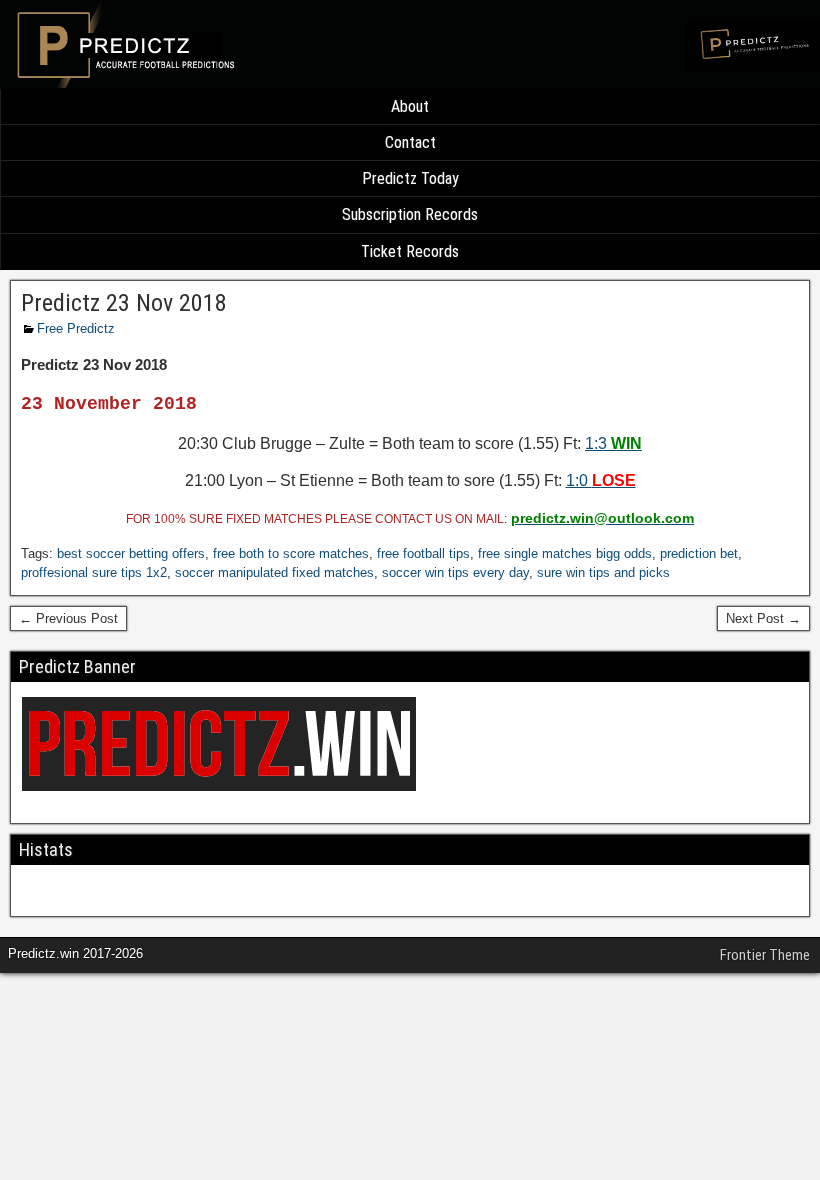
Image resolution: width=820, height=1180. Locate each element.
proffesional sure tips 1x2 (94, 572)
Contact (410, 142)
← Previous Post (68, 618)
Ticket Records (410, 251)
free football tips (423, 553)
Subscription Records (410, 214)
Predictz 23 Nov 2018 (124, 303)
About (410, 106)
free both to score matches (291, 553)
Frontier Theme (765, 955)
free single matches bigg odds (565, 553)
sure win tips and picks (603, 572)
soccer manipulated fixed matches (274, 572)
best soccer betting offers (131, 553)
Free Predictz (76, 328)
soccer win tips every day (455, 572)
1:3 (613, 443)
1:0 (601, 480)
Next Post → (763, 618)
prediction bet (699, 553)
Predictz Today (410, 178)
